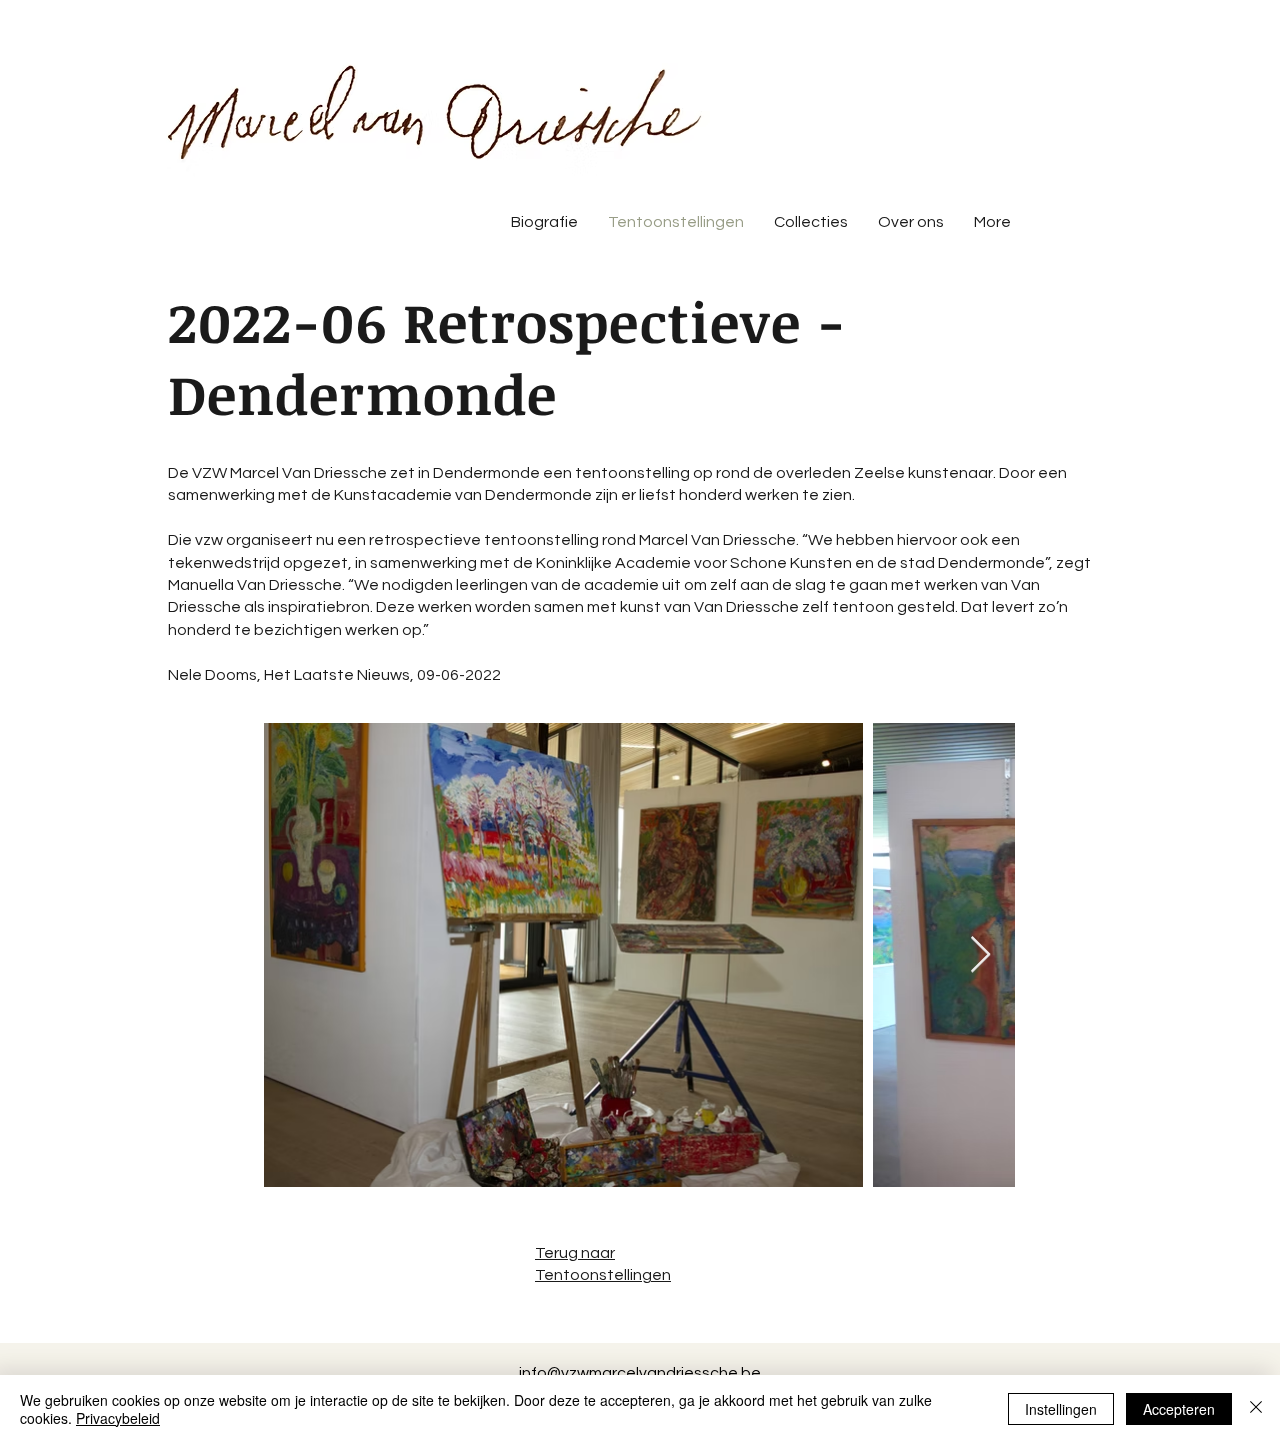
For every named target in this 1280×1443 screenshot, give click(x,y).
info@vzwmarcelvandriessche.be (640, 1373)
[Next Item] (980, 955)
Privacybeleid (118, 1418)
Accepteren (1179, 1409)
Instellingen (1061, 1409)
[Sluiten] (1256, 1409)
